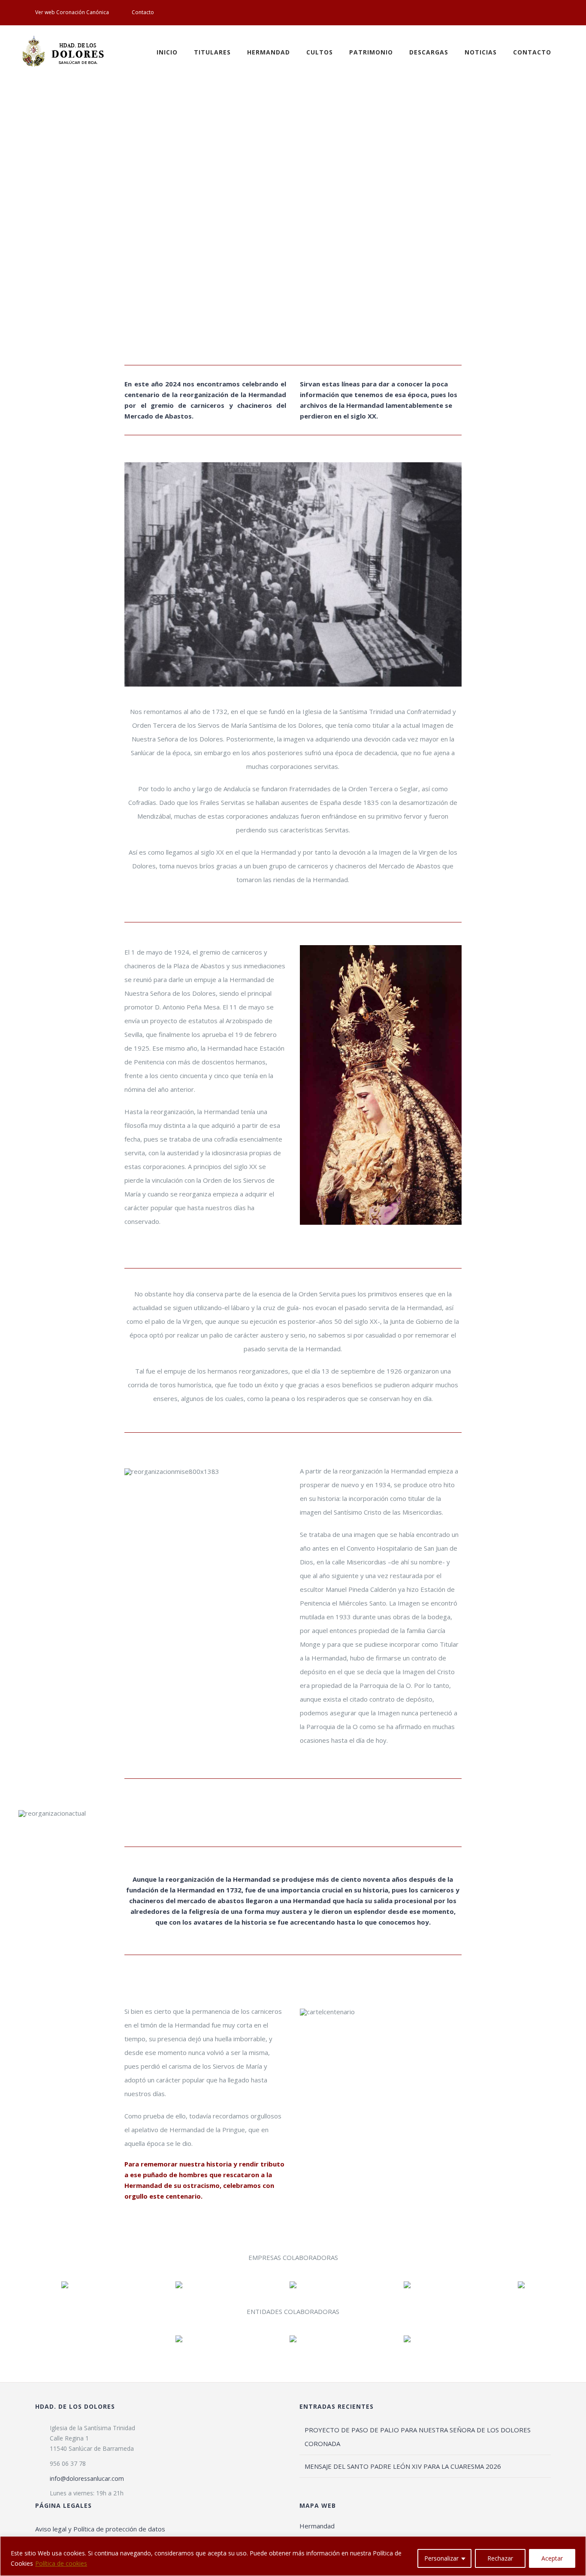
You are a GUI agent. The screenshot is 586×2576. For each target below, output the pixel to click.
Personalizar (441, 2558)
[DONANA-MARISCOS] (293, 2284)
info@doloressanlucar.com (87, 2478)
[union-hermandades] (407, 2338)
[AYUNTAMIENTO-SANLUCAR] (179, 2338)
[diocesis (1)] (293, 2338)
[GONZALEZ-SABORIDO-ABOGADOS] (407, 2284)
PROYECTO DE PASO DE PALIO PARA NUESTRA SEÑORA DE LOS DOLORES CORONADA (418, 2437)
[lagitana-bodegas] (179, 2284)
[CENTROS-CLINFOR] (521, 2284)
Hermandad (317, 2526)
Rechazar (500, 2558)
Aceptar (552, 2558)
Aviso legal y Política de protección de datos (100, 2529)
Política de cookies (61, 2563)
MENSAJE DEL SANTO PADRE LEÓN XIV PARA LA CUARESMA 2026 (403, 2466)
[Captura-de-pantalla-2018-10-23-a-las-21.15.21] (65, 2284)
